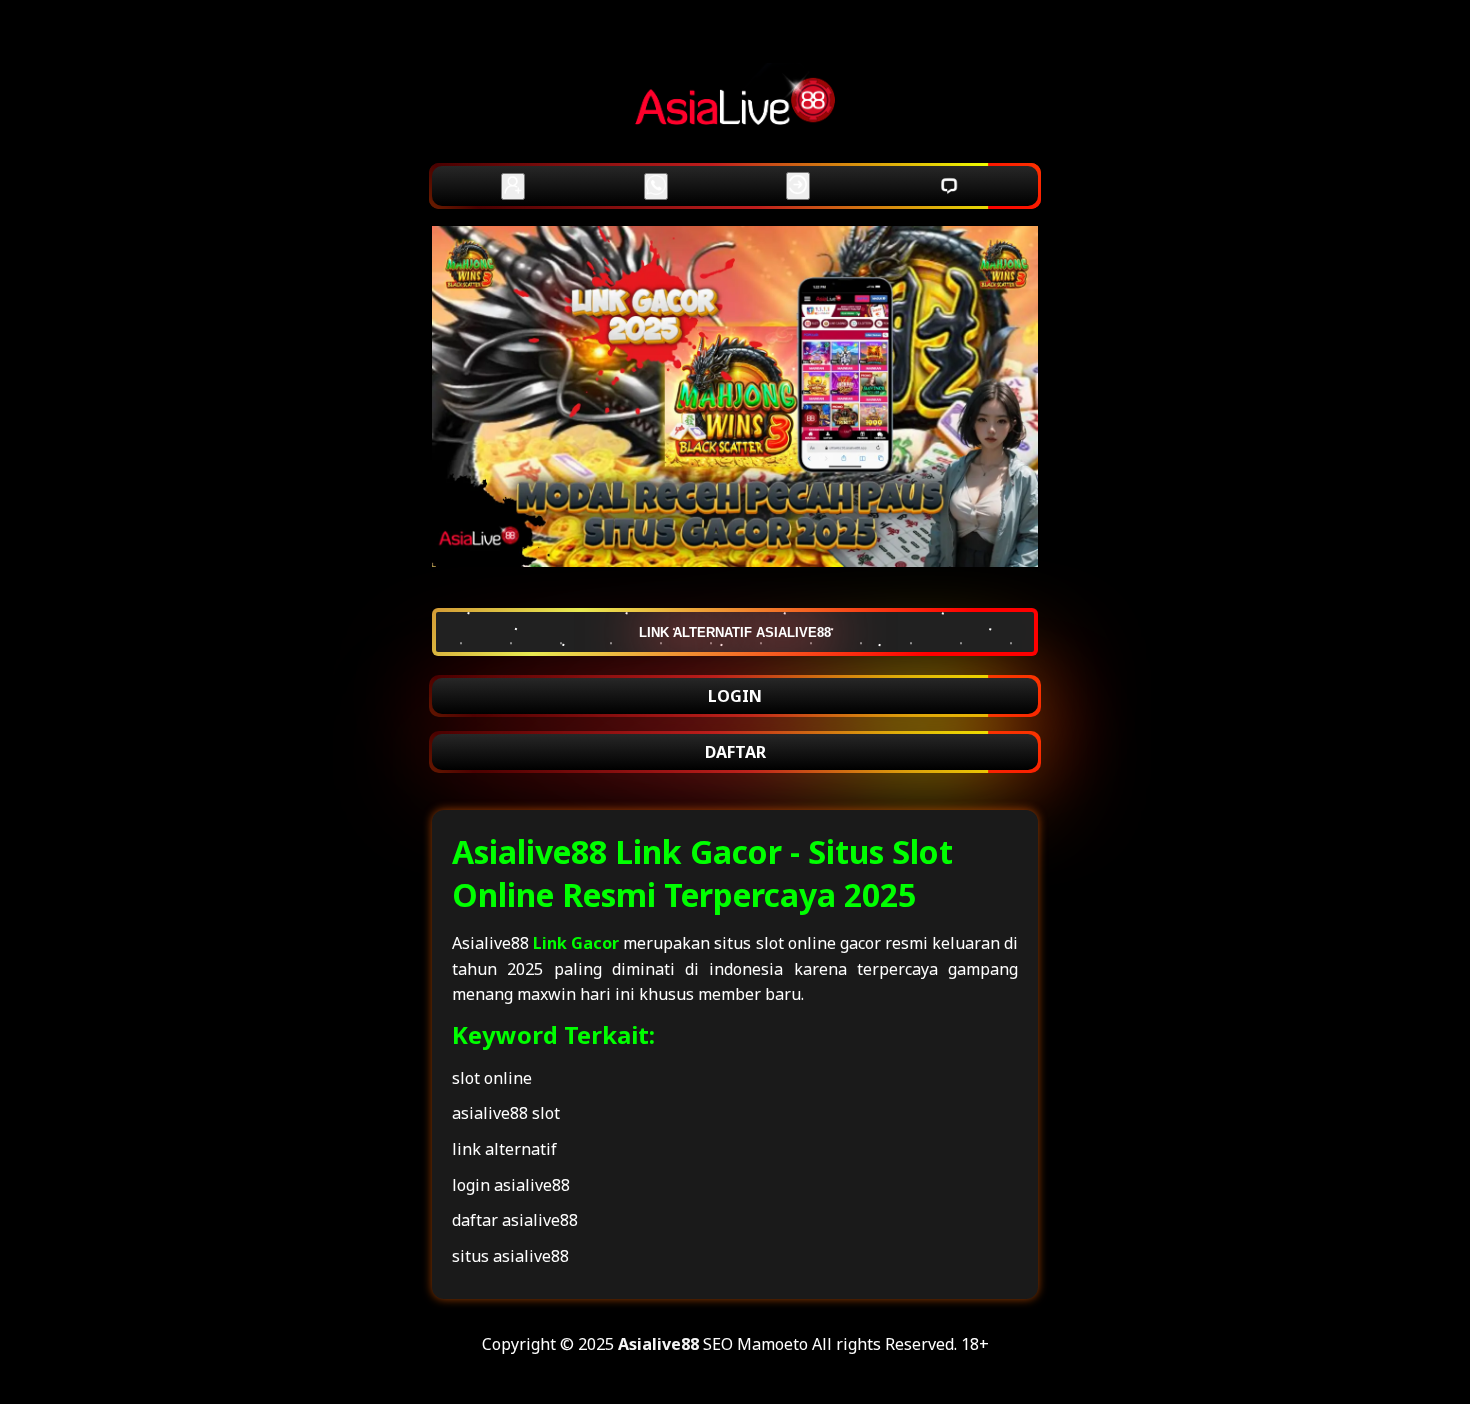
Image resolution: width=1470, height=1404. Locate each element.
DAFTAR (735, 752)
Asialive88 (658, 1344)
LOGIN (735, 696)
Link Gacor (576, 943)
